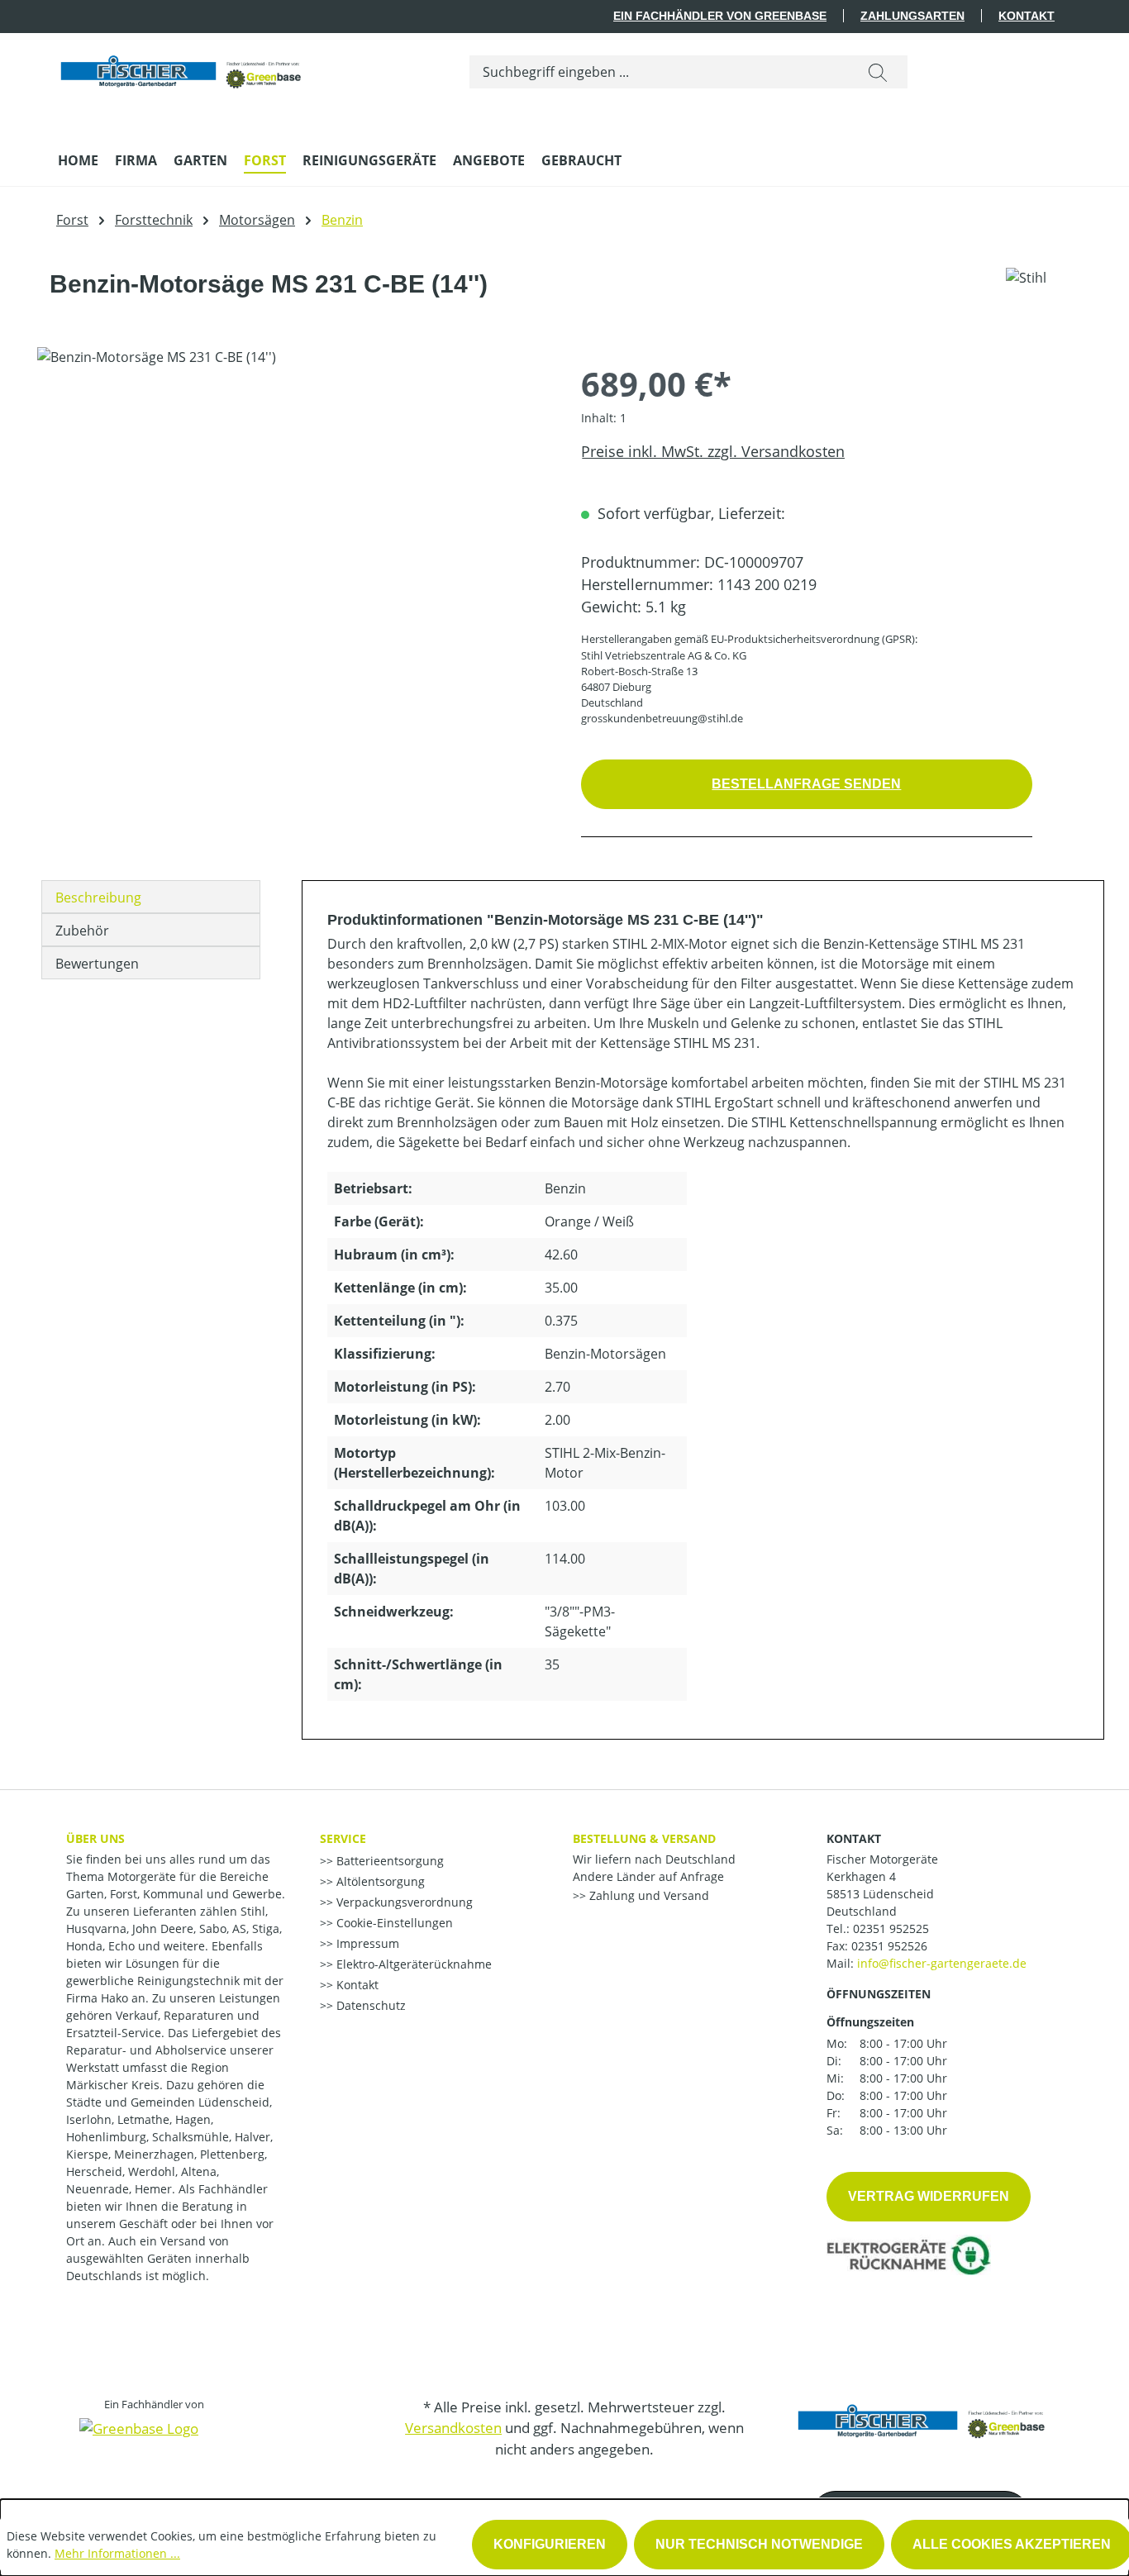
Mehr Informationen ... (117, 2553)
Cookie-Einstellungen (393, 1923)
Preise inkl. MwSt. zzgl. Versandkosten (713, 451)
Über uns (95, 1838)
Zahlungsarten (912, 16)
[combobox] (659, 72)
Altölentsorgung (379, 1881)
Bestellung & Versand (644, 1838)
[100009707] (292, 525)
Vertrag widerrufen (929, 2196)
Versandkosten (453, 2428)
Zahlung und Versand (648, 1895)
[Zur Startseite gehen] (182, 68)
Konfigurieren (550, 2544)
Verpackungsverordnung (403, 1902)
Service (343, 1838)
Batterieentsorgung (388, 1861)
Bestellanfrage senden (806, 784)
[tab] (151, 897)
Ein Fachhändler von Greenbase (720, 16)
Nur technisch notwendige (759, 2544)
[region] (293, 525)
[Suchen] (878, 72)
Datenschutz (369, 2005)
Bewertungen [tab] (97, 964)
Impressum (366, 1943)
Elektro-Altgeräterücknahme (412, 1964)
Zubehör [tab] (82, 931)
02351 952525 (891, 1928)
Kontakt (1027, 16)
